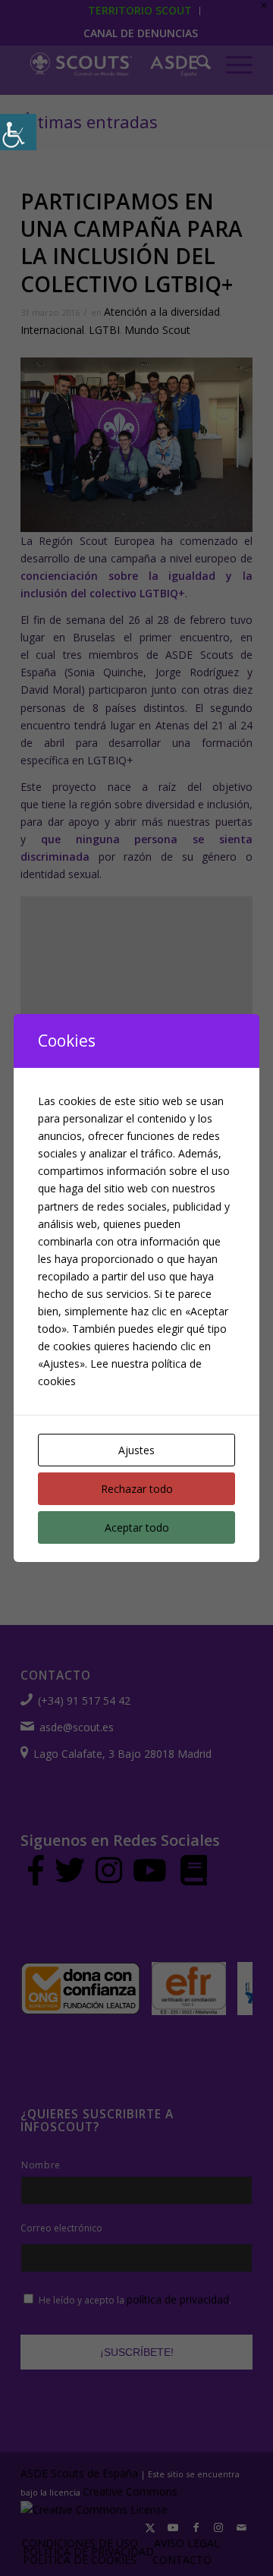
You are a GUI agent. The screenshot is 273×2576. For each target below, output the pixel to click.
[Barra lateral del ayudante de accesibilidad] (18, 132)
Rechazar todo (137, 1489)
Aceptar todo (137, 1527)
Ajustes (136, 1450)
